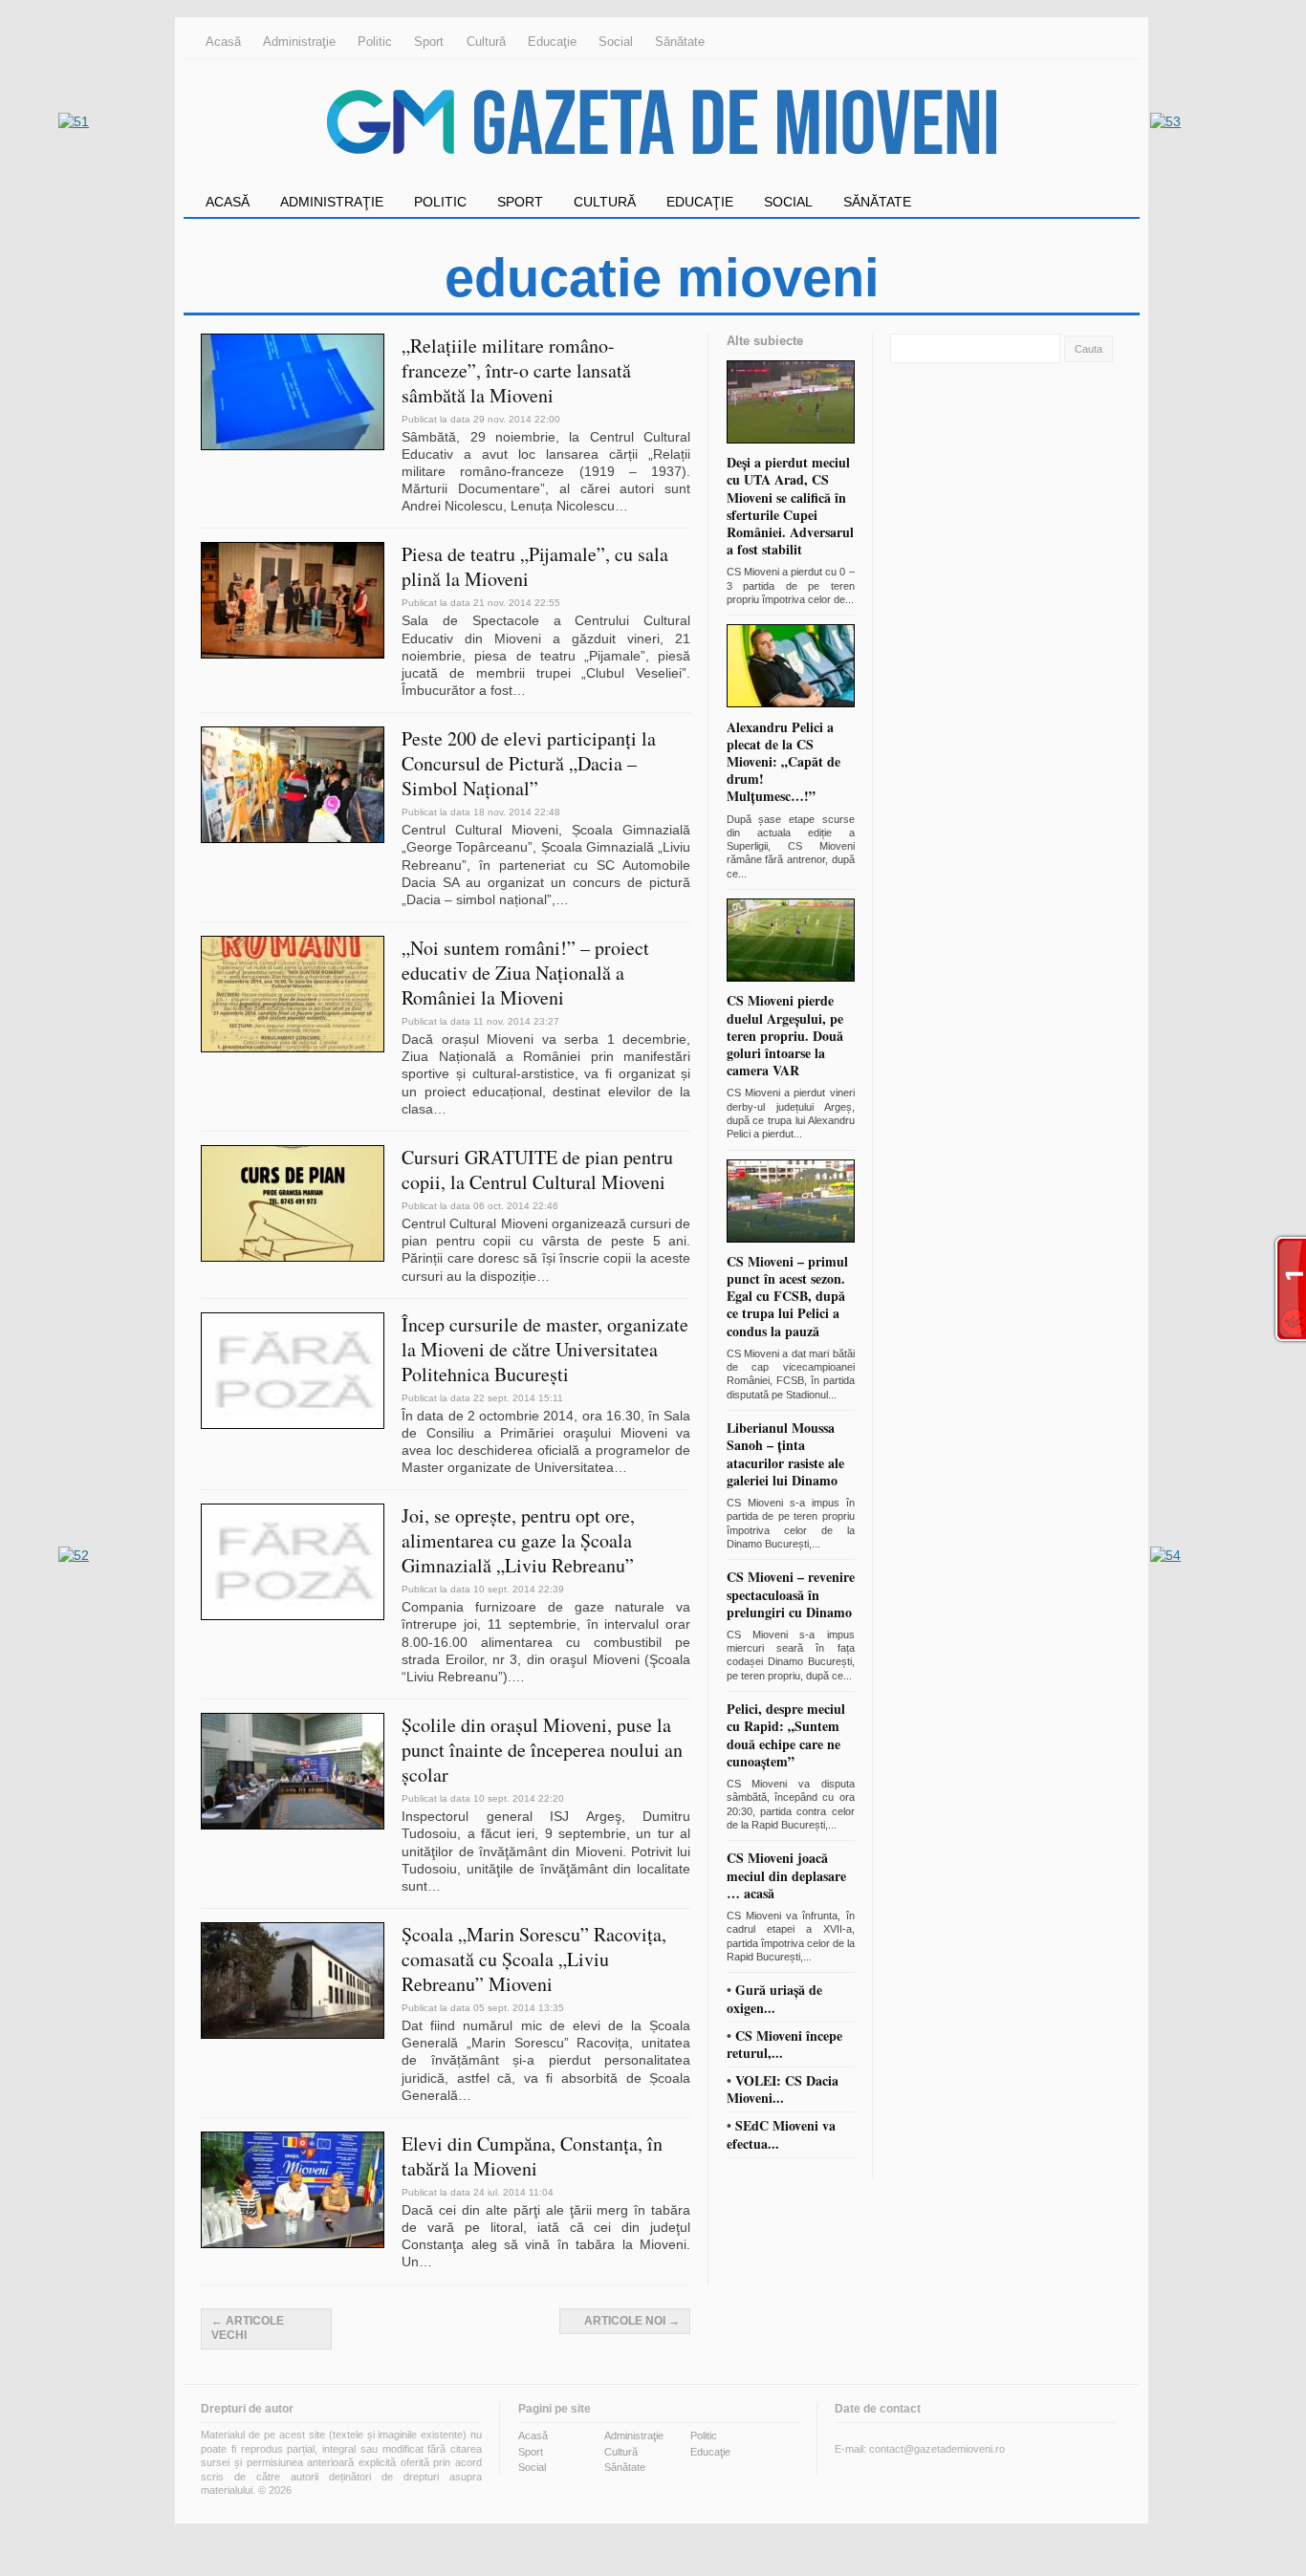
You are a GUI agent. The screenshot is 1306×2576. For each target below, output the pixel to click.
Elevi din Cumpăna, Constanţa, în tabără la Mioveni (532, 2156)
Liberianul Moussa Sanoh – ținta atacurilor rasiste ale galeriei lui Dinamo (785, 1454)
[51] (74, 121)
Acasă (223, 42)
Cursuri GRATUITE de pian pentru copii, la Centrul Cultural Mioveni (537, 1169)
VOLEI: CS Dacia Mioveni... (783, 2089)
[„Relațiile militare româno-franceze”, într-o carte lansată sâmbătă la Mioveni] (299, 445)
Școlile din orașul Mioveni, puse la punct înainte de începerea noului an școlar (542, 1750)
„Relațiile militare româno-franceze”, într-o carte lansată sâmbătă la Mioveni (516, 370)
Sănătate (680, 42)
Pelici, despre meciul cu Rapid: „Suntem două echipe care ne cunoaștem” (786, 1735)
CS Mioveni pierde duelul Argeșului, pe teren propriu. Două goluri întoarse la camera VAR (785, 1035)
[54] (1165, 1555)
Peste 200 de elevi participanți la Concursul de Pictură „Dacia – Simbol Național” (529, 763)
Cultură (486, 42)
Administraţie (299, 42)
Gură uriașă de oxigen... (774, 1998)
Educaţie (552, 42)
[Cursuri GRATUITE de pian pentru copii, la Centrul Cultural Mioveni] (299, 1257)
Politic (375, 42)
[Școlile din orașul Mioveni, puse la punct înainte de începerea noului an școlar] (299, 1825)
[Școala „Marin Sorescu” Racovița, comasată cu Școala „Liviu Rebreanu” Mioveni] (299, 2034)
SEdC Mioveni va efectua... (781, 2134)
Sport (429, 42)
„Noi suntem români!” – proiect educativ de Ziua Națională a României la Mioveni (525, 973)
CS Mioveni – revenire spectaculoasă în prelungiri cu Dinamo (791, 1594)
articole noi (632, 2321)
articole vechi (248, 2328)
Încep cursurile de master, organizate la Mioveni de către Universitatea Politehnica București (545, 1349)
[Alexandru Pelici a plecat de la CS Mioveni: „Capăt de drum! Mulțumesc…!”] (791, 709)
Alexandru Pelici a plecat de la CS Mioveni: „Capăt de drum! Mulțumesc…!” (784, 762)
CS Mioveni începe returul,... (784, 2044)
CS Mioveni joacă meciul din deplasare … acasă (786, 1875)
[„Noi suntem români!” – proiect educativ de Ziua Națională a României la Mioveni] (299, 1048)
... (849, 599)
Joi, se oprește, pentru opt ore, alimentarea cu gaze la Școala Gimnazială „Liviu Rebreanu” (518, 1540)
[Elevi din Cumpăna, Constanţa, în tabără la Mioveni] (299, 2243)
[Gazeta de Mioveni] (662, 178)
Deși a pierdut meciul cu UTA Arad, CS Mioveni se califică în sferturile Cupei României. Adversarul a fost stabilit (790, 506)
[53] (1165, 121)
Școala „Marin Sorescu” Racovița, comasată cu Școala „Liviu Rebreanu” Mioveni (534, 1959)
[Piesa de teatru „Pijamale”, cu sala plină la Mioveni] (299, 654)
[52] (74, 1555)
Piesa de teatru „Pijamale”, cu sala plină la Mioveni (535, 566)
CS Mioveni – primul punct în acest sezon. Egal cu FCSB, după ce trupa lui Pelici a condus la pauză (787, 1296)
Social (616, 42)
